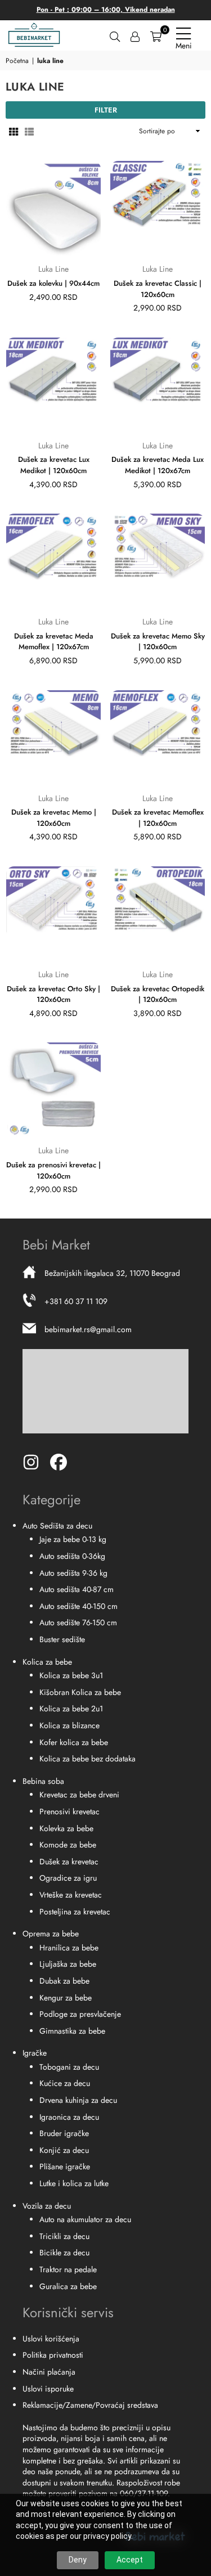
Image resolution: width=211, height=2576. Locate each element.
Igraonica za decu (69, 2117)
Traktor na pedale (68, 2269)
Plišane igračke (65, 2166)
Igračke (35, 2053)
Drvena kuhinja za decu (78, 2100)
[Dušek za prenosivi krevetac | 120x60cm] (53, 1090)
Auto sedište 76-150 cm (78, 1622)
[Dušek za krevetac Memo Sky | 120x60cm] (158, 561)
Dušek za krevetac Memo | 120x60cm (54, 818)
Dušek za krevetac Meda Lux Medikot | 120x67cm (158, 465)
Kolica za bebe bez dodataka (87, 1759)
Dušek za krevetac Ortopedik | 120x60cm (158, 994)
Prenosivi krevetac (69, 1811)
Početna (17, 61)
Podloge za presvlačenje (80, 2014)
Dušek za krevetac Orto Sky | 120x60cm (53, 994)
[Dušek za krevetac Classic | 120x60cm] (158, 208)
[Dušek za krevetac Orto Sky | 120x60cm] (53, 914)
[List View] (29, 131)
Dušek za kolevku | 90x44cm (53, 283)
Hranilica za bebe (69, 1948)
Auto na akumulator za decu (85, 2219)
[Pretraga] (115, 35)
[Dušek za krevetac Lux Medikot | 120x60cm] (53, 385)
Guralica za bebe (68, 2286)
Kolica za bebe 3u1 (71, 1675)
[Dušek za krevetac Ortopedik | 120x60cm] (158, 914)
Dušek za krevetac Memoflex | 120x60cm (158, 818)
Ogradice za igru (68, 1878)
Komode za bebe (68, 1845)
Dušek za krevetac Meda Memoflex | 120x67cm (54, 642)
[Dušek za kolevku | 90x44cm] (53, 208)
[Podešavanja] (135, 35)
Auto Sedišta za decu (57, 1526)
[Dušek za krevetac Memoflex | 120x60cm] (158, 738)
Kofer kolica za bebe (74, 1742)
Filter (106, 110)
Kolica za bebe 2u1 (71, 1709)
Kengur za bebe (66, 1998)
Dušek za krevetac (69, 1862)
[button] (156, 35)
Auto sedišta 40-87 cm (77, 1589)
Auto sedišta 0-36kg (72, 1556)
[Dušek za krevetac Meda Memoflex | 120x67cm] (53, 561)
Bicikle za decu (64, 2253)
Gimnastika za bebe (72, 2031)
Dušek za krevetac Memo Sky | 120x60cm (158, 642)
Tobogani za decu (69, 2067)
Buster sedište (62, 1639)
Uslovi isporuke (48, 2389)
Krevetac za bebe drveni (79, 1795)
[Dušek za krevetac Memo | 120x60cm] (53, 738)
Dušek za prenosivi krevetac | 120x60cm (53, 1170)
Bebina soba (43, 1781)
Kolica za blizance (69, 1725)
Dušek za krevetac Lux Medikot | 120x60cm (54, 465)
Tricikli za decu (64, 2236)
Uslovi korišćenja (51, 2339)
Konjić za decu (64, 2150)
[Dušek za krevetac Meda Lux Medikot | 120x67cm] (158, 385)
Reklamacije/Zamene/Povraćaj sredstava (90, 2405)
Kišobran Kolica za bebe (80, 1692)
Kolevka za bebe (66, 1828)
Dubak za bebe (64, 1981)
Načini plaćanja (49, 2372)
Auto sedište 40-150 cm (78, 1606)
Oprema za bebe (51, 1934)
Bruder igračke (64, 2133)
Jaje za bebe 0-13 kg (73, 1539)
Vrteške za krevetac (71, 1895)
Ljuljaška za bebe (68, 1964)
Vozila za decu (47, 2206)
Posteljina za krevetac (75, 1912)
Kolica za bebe (47, 1662)
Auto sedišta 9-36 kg (73, 1573)
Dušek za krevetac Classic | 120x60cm (158, 289)
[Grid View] (14, 131)
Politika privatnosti (53, 2355)
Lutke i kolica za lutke (74, 2183)
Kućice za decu (65, 2083)
